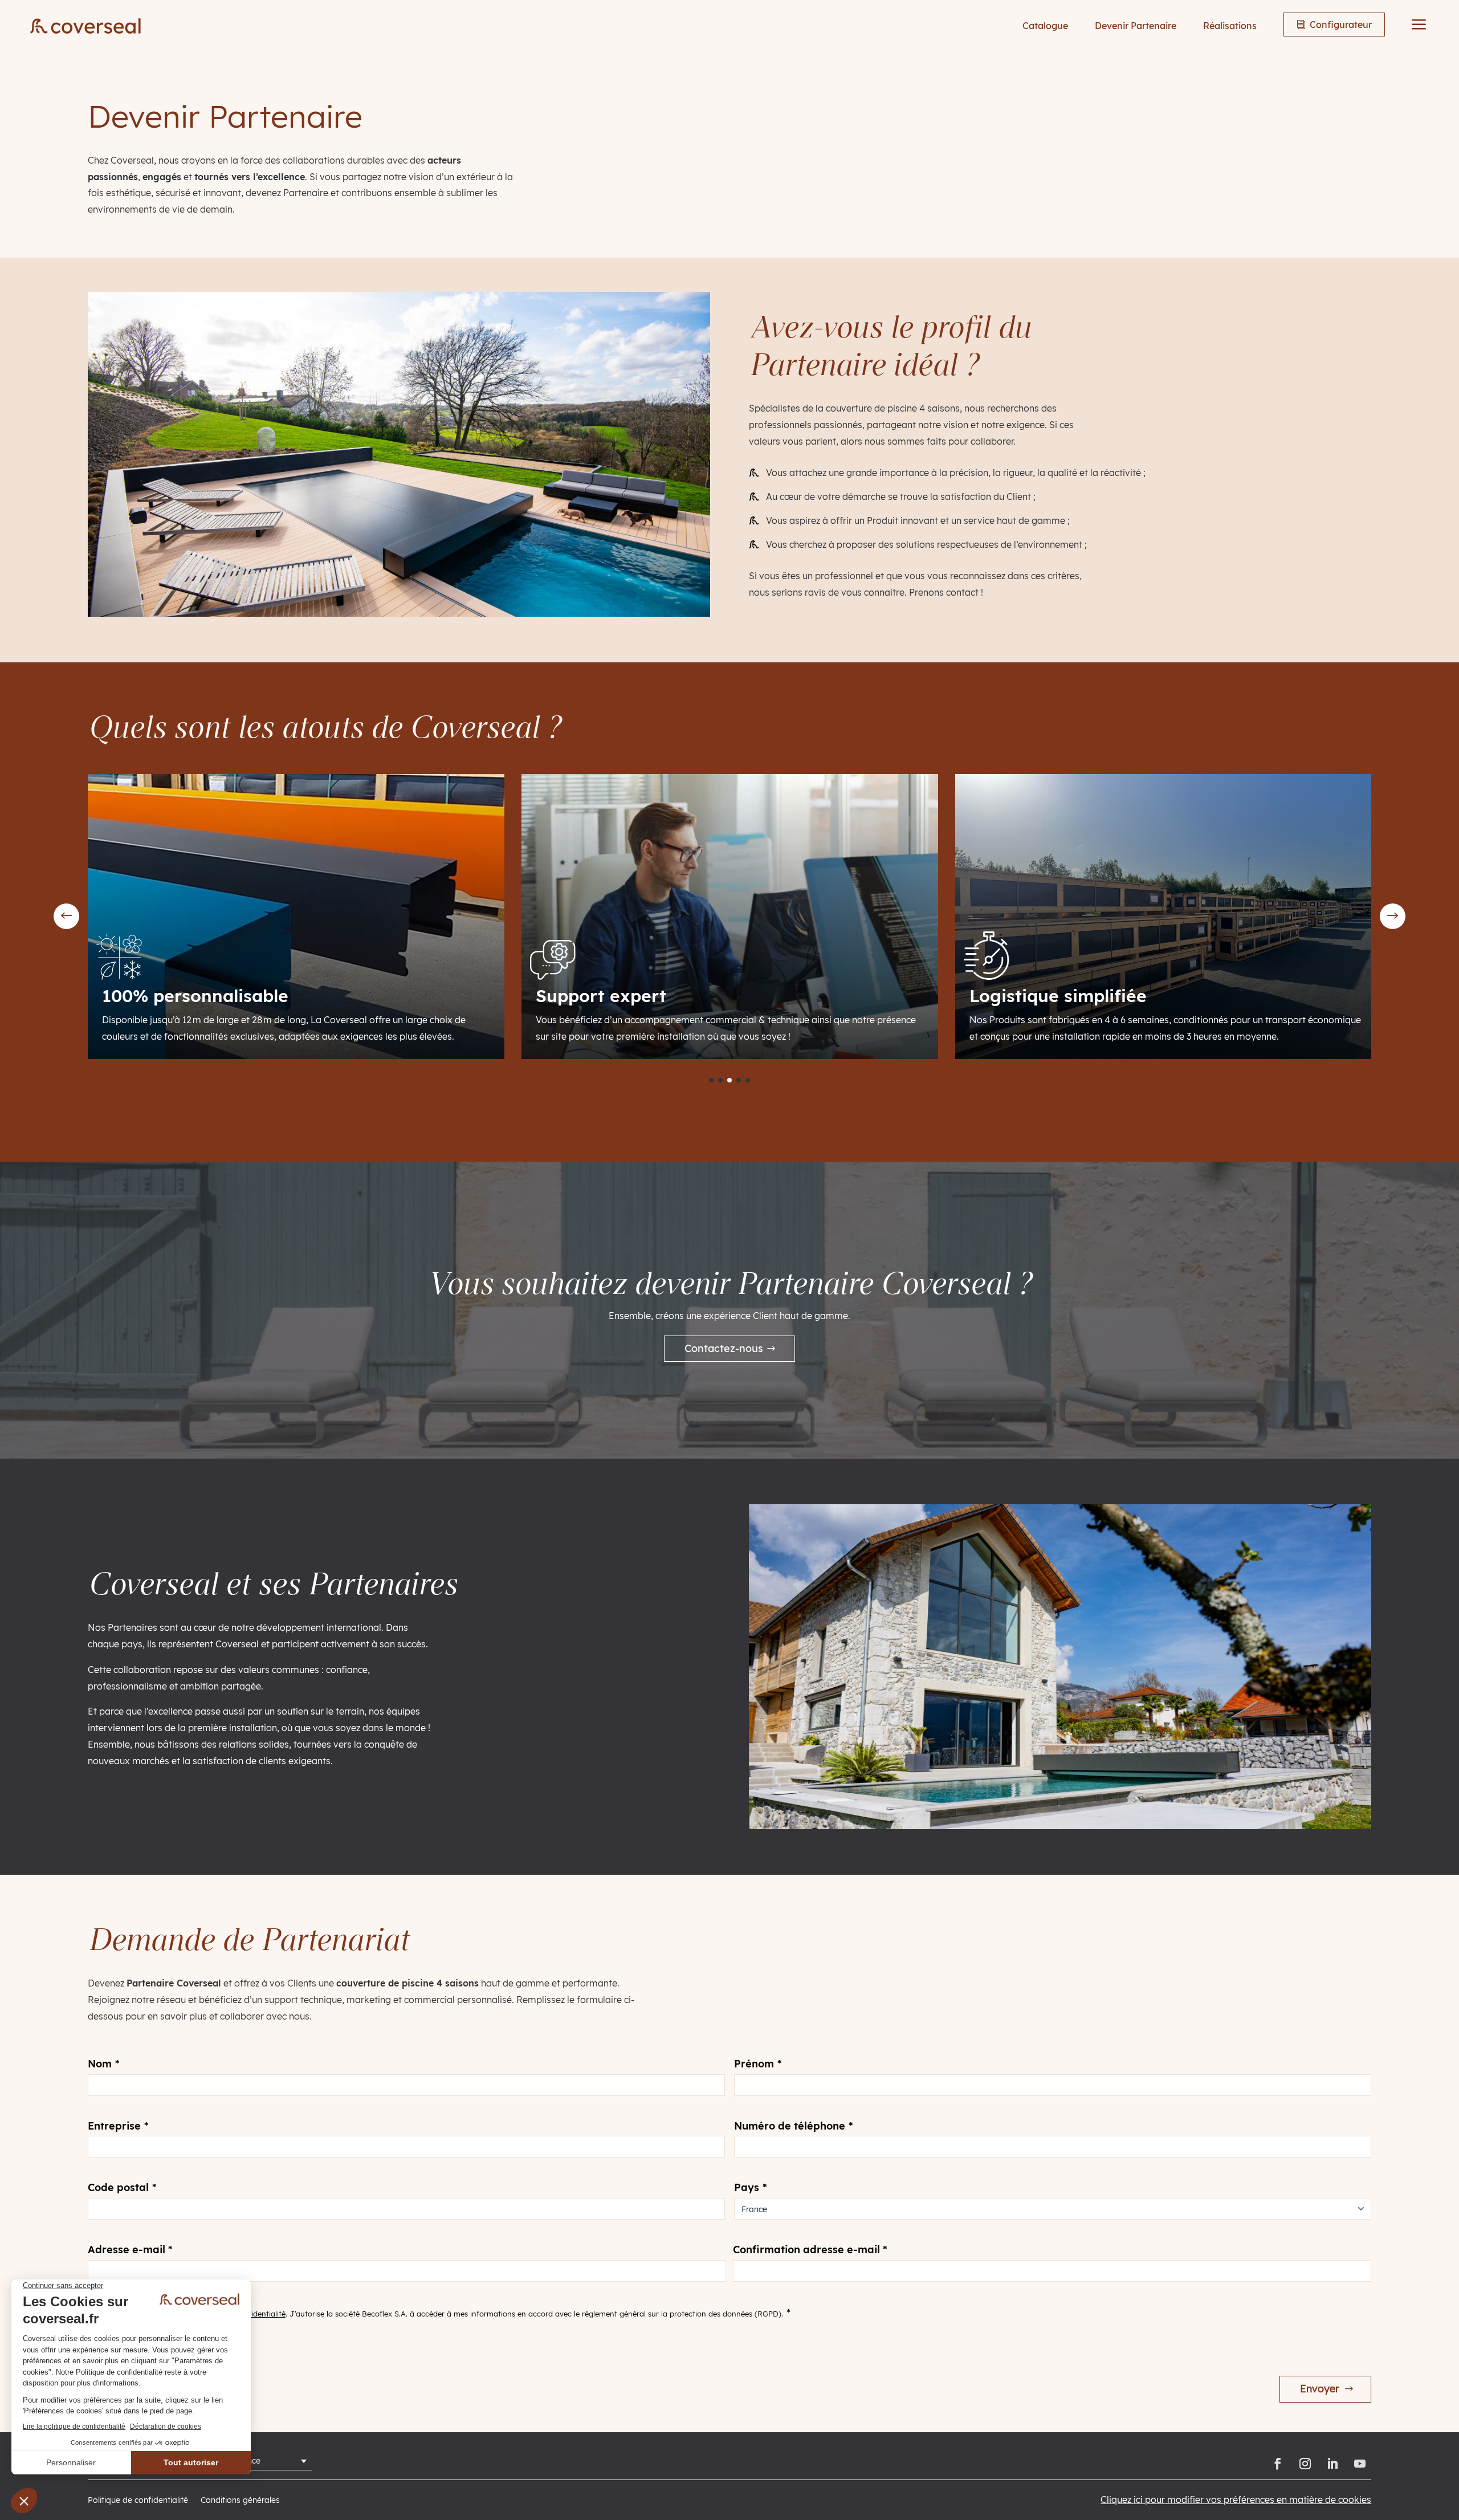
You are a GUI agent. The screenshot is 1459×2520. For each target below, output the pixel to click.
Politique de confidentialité (138, 2501)
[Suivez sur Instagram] (1305, 2464)
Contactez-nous (724, 1348)
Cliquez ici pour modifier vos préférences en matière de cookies (1236, 2499)
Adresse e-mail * (130, 2250)
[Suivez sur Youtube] (1360, 2464)
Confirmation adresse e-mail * (810, 2250)
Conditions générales (240, 2501)
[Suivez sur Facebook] (1278, 2464)
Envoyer (1320, 2389)
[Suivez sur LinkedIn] (1332, 2464)
